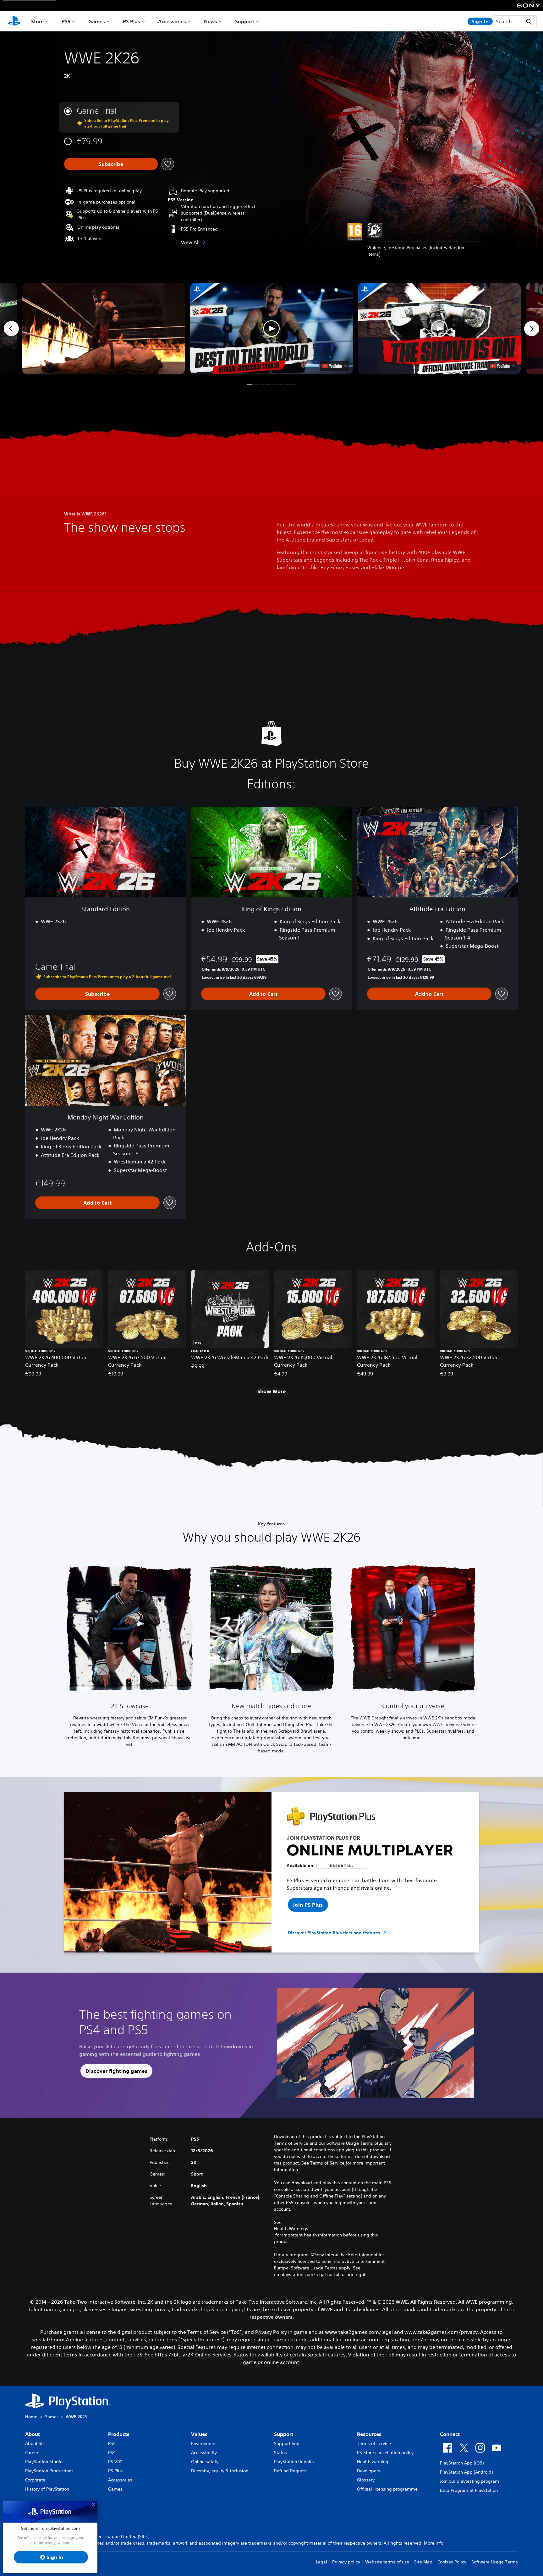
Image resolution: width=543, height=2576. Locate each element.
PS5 (66, 21)
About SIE (35, 2443)
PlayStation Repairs (294, 2462)
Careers (33, 2453)
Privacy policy (346, 2562)
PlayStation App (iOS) (462, 2463)
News (211, 21)
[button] (271, 329)
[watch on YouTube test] (334, 366)
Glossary (366, 2480)
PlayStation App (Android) (466, 2472)
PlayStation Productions (49, 2471)
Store (37, 21)
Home (31, 2417)
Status (280, 2453)
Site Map (423, 2562)
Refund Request (291, 2471)
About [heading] (33, 2434)
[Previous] (11, 329)
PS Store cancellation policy (385, 2453)
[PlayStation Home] (14, 21)
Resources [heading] (369, 2434)
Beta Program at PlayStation (469, 2490)
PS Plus (132, 21)
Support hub (287, 2443)
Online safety (205, 2462)
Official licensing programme (387, 2489)
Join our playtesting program (469, 2481)
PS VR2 (115, 2462)
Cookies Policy (452, 2562)
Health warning (373, 2462)
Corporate (35, 2480)
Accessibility (204, 2453)
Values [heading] (199, 2434)
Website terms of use (387, 2562)
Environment (204, 2443)
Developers (369, 2471)
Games (97, 21)
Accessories (172, 21)
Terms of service (374, 2443)
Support (245, 21)
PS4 (112, 2453)
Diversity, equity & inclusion (220, 2471)
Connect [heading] (450, 2434)
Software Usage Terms (495, 2562)
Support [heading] (284, 2434)
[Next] (532, 329)
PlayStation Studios (45, 2462)
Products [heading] (119, 2434)
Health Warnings (291, 2229)
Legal (321, 2562)
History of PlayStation (47, 2489)
